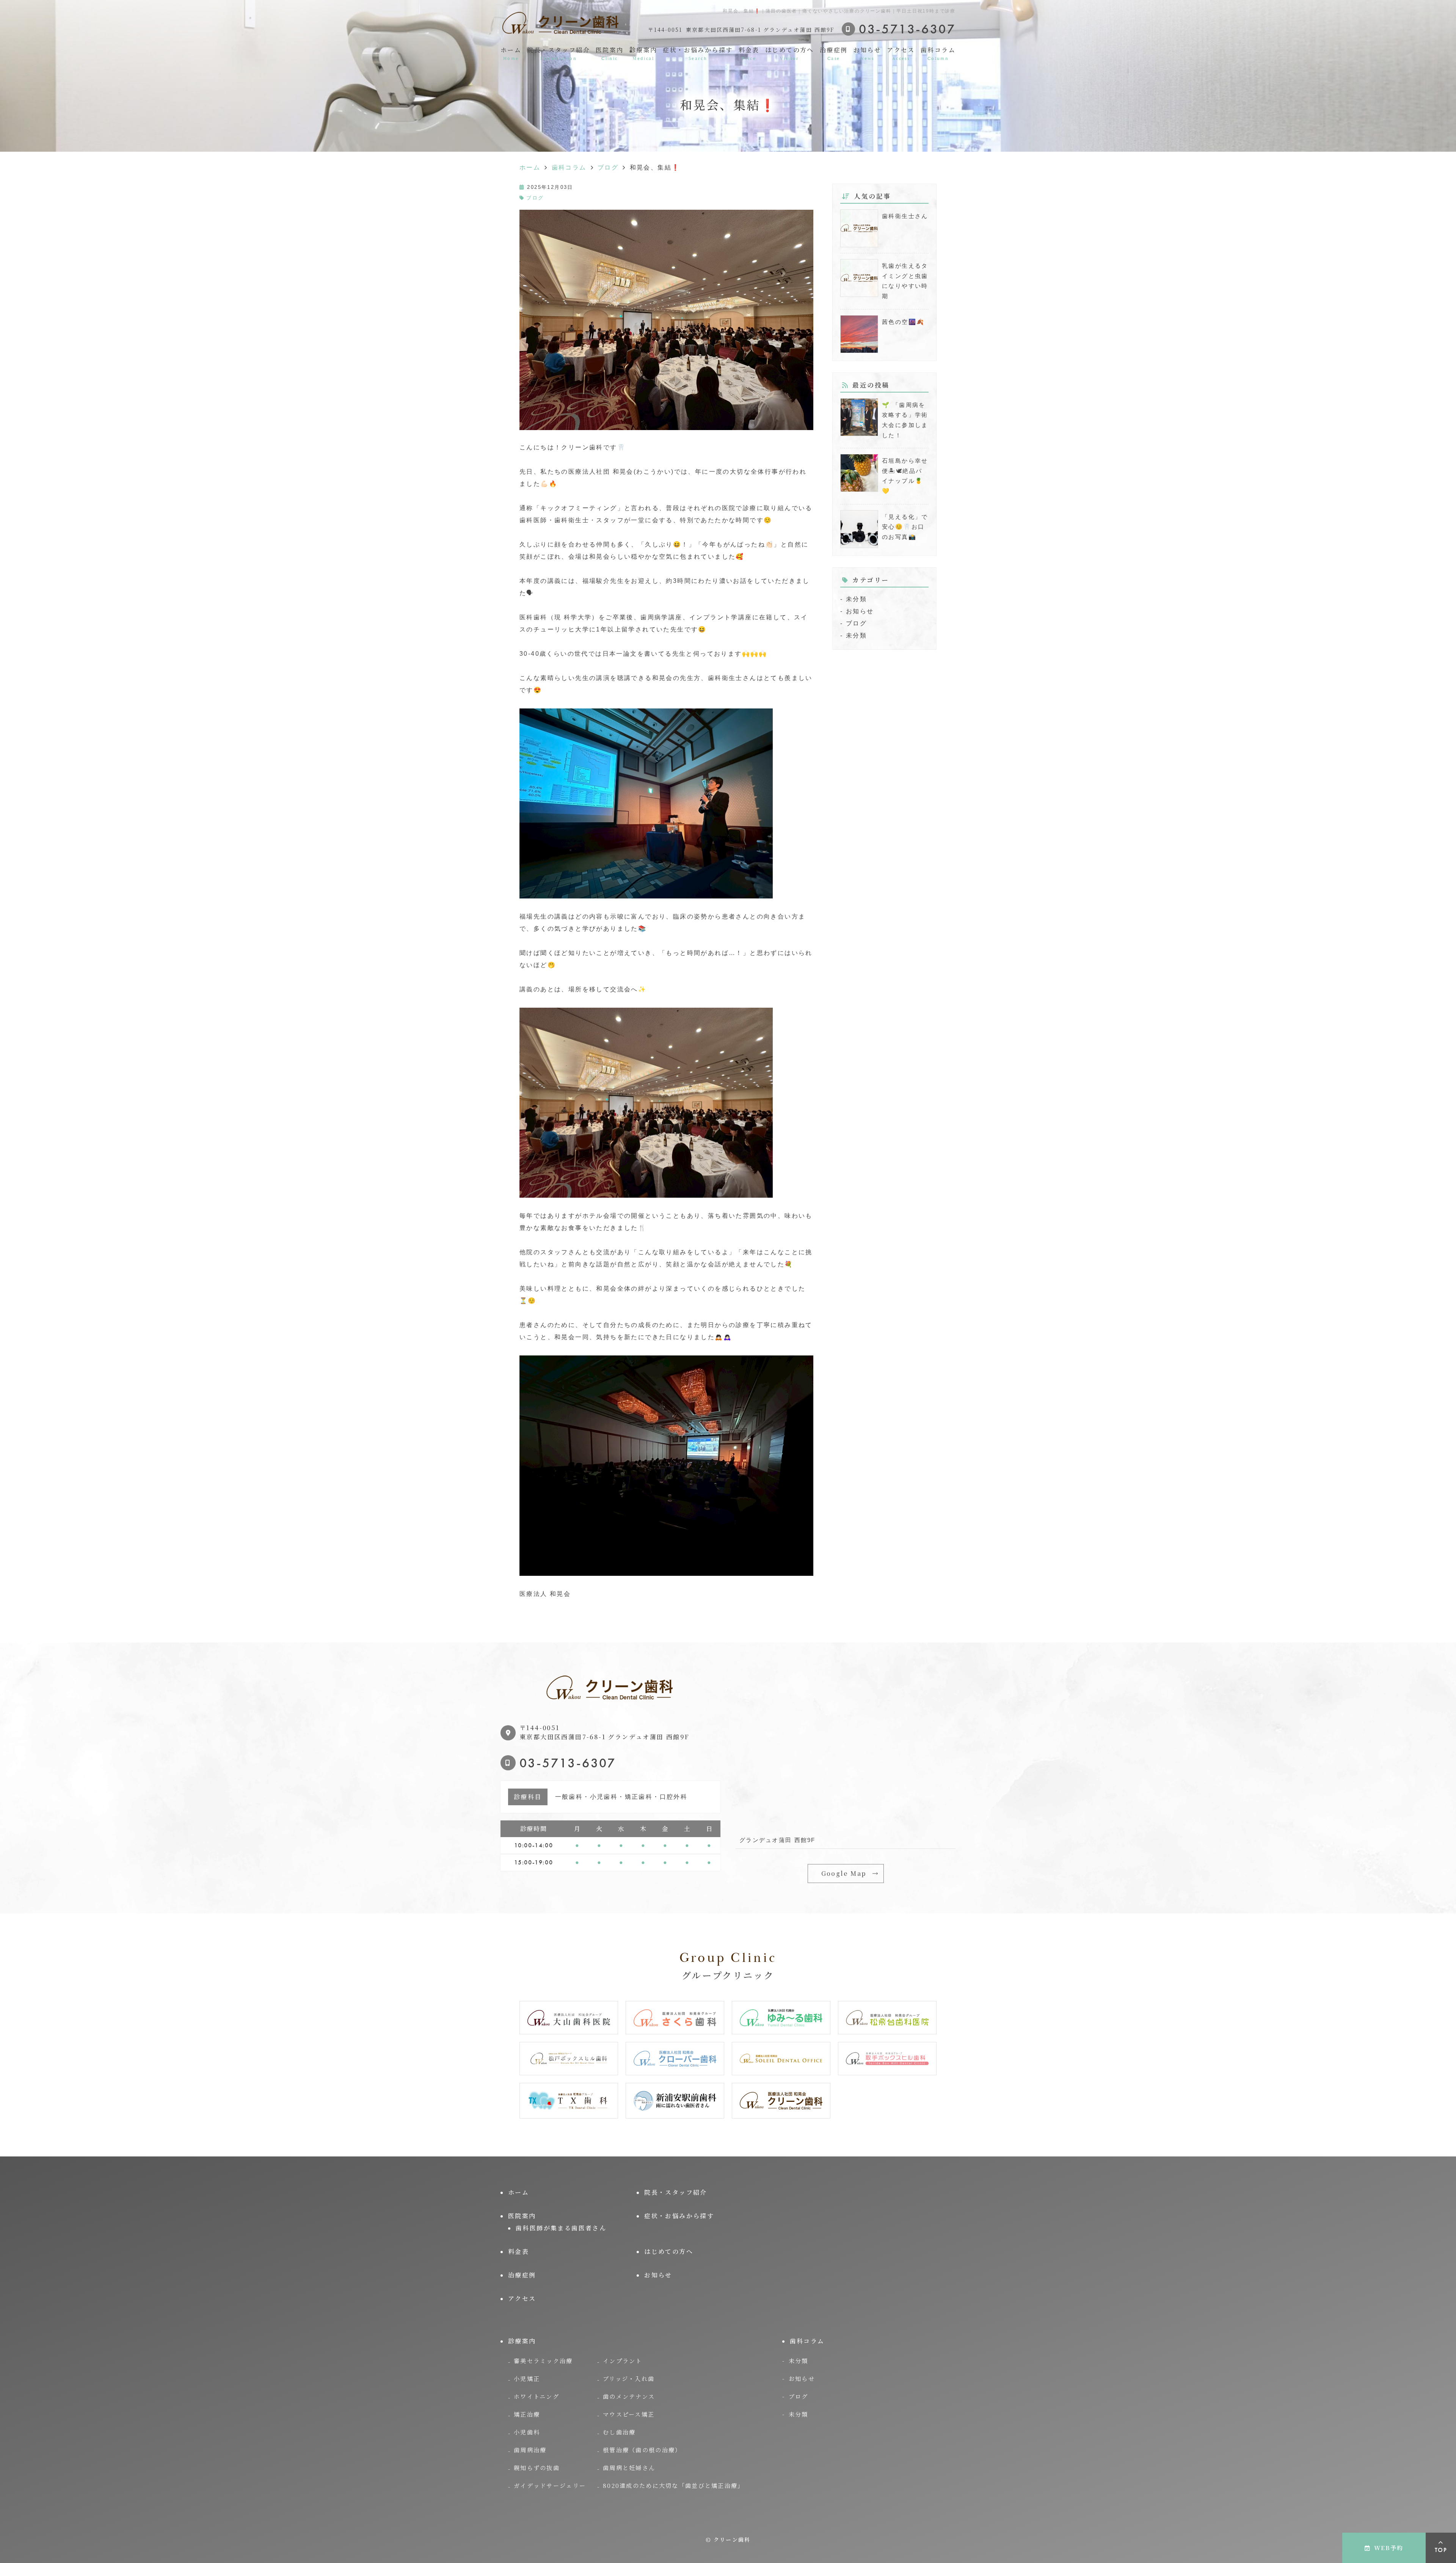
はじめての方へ (790, 53)
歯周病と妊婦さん (629, 2468)
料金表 (749, 53)
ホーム (511, 53)
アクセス (901, 53)
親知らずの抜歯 (537, 2468)
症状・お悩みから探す (698, 53)
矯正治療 (527, 2414)
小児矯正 (527, 2378)
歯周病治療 (530, 2450)
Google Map (844, 1873)
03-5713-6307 (568, 1763)
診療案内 (643, 53)
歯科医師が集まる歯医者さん (561, 2228)
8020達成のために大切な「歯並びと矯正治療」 (673, 2485)
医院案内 (610, 53)
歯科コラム (938, 53)
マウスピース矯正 (629, 2414)
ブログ (535, 198)
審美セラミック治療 (543, 2361)
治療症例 (834, 53)
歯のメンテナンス (629, 2396)
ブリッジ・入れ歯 (629, 2378)
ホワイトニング (537, 2396)
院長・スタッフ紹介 (559, 53)
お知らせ (868, 53)
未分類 (856, 599)
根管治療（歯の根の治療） (642, 2450)
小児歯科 (527, 2432)
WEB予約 (1389, 2548)
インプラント (623, 2361)
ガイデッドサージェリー (550, 2485)
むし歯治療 (619, 2432)
